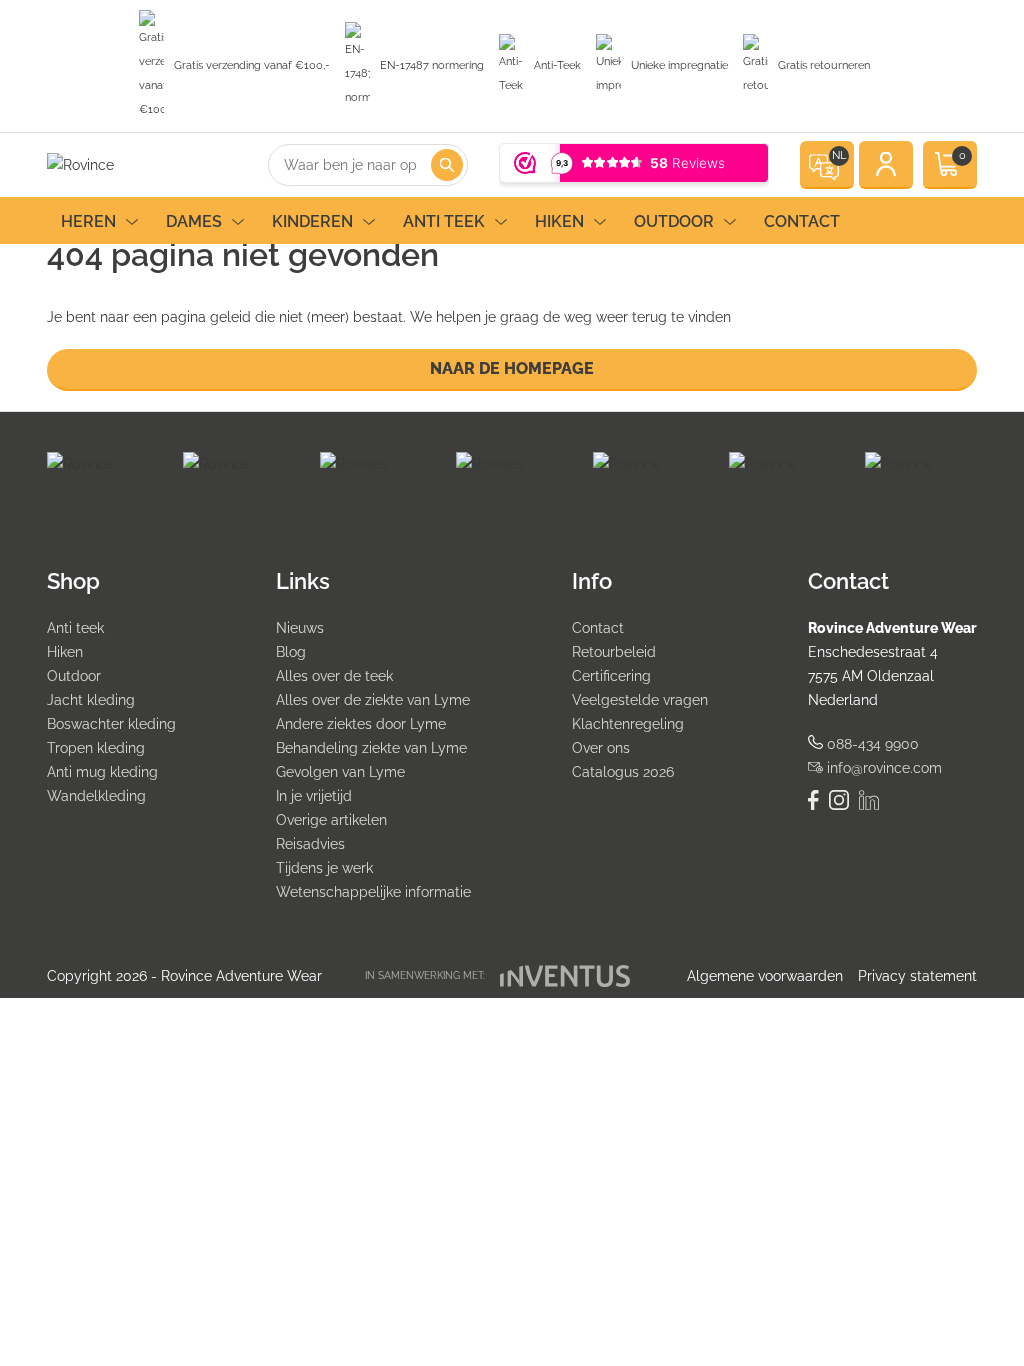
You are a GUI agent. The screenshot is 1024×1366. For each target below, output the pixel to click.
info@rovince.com (882, 768)
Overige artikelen (331, 820)
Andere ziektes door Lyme (361, 724)
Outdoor (674, 221)
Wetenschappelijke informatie (373, 892)
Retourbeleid (614, 652)
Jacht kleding (91, 700)
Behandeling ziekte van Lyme (371, 748)
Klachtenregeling (628, 724)
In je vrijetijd (314, 796)
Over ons (601, 748)
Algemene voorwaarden (765, 976)
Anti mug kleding (102, 772)
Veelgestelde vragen (640, 700)
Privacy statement (917, 976)
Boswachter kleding (111, 724)
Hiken (559, 221)
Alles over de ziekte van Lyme (373, 700)
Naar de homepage (512, 368)
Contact (802, 221)
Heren (88, 221)
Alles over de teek (334, 676)
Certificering (611, 676)
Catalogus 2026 (623, 772)
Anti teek (444, 221)
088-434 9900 (871, 744)
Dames (194, 221)
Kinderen (312, 221)
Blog (291, 652)
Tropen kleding (96, 748)
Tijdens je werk (324, 868)
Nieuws (300, 628)
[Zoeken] (447, 165)
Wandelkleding (96, 796)
